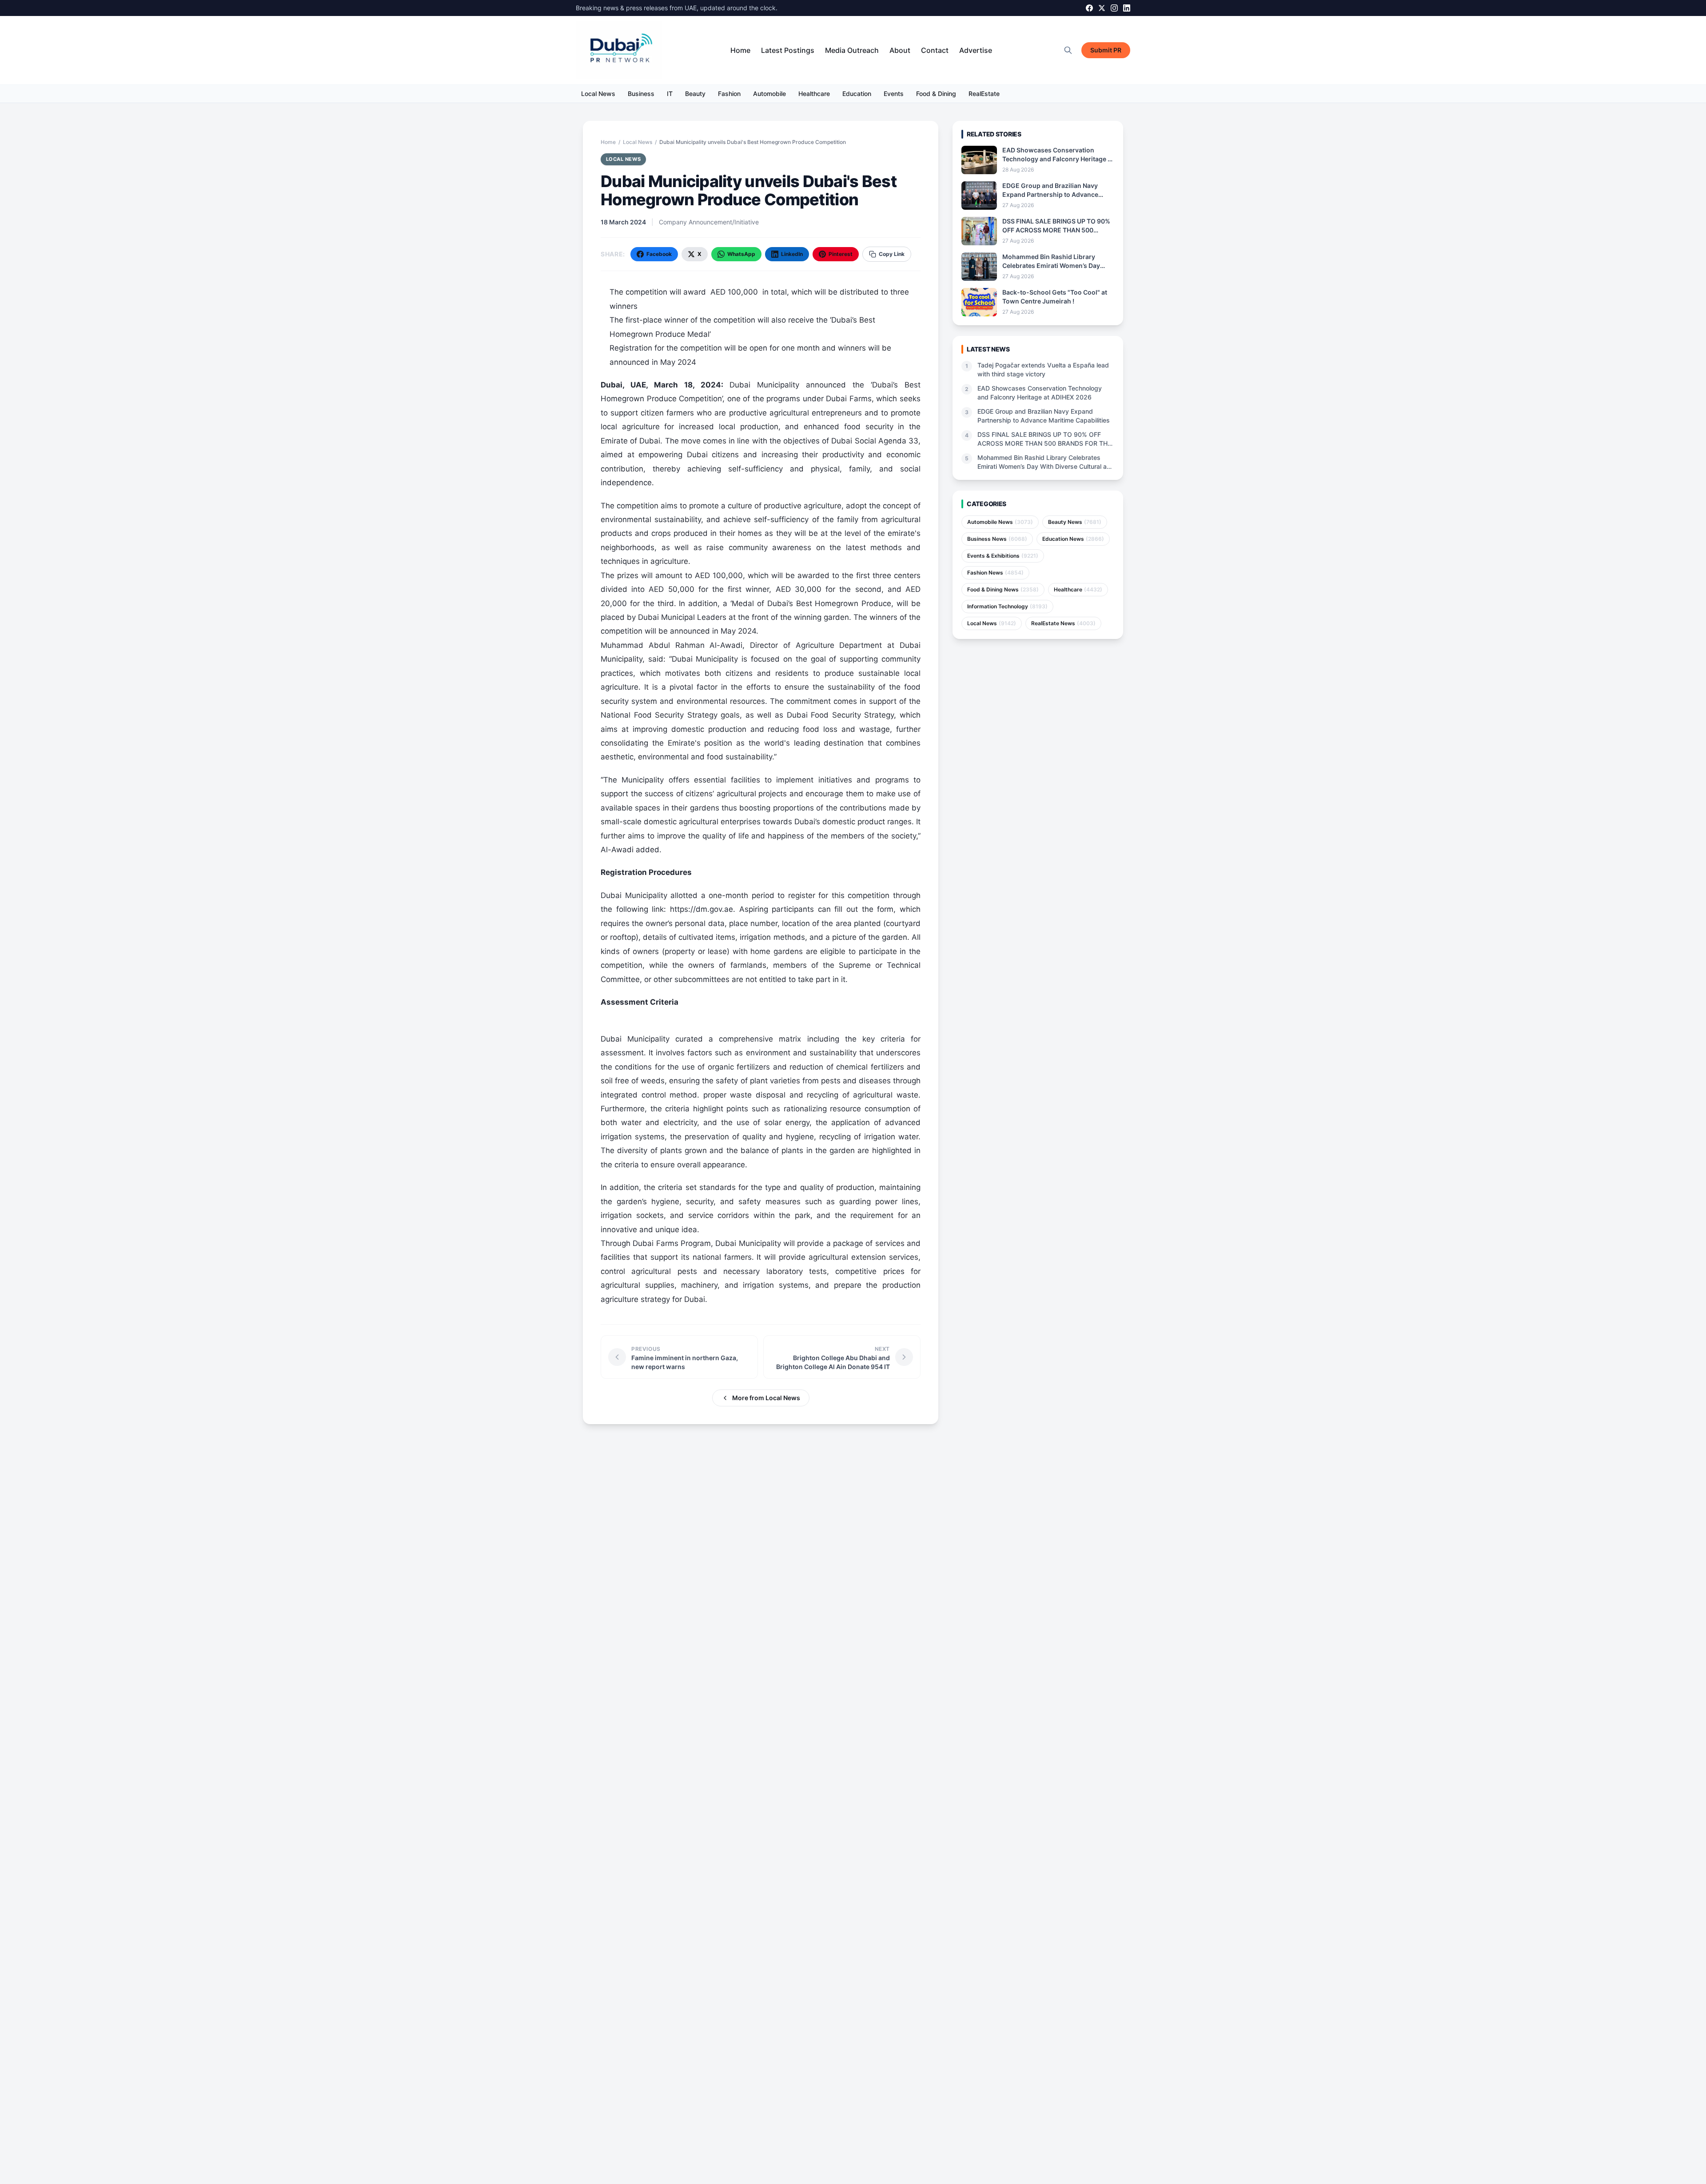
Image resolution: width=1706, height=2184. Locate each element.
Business (641, 94)
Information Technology (1007, 606)
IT (670, 94)
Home (740, 50)
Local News (598, 94)
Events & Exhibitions (1003, 556)
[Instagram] (1114, 8)
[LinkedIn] (1127, 8)
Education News (1073, 539)
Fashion (729, 94)
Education (857, 94)
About (900, 50)
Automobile (769, 94)
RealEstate (984, 94)
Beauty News (1075, 522)
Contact (935, 50)
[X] (1102, 8)
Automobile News (1000, 522)
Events (894, 94)
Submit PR (1106, 50)
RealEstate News (1063, 623)
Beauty (695, 94)
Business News (997, 539)
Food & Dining (936, 94)
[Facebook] (1089, 8)
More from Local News (766, 1398)
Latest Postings (788, 50)
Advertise (976, 50)
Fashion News (995, 573)
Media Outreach (852, 50)
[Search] (1068, 50)
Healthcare (814, 94)
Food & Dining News (1003, 589)
